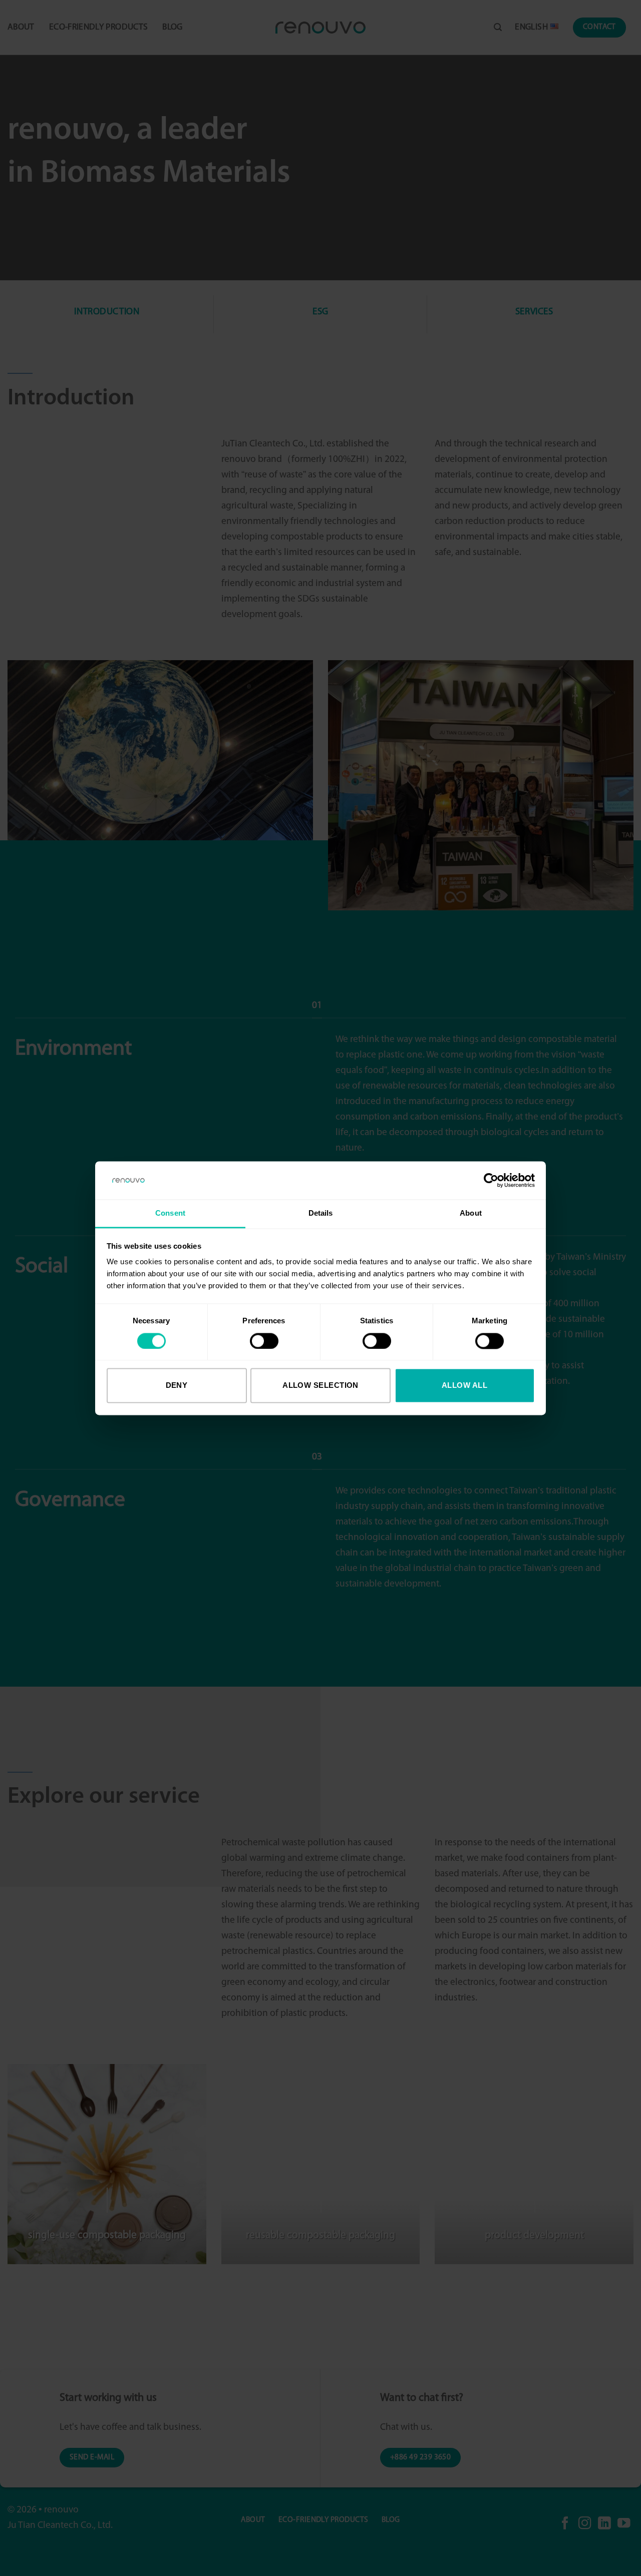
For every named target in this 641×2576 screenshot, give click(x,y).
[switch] (264, 1341)
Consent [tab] (170, 1213)
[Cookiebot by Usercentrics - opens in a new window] (491, 1180)
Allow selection (320, 1386)
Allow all (464, 1386)
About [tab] (471, 1213)
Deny (177, 1386)
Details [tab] (321, 1213)
